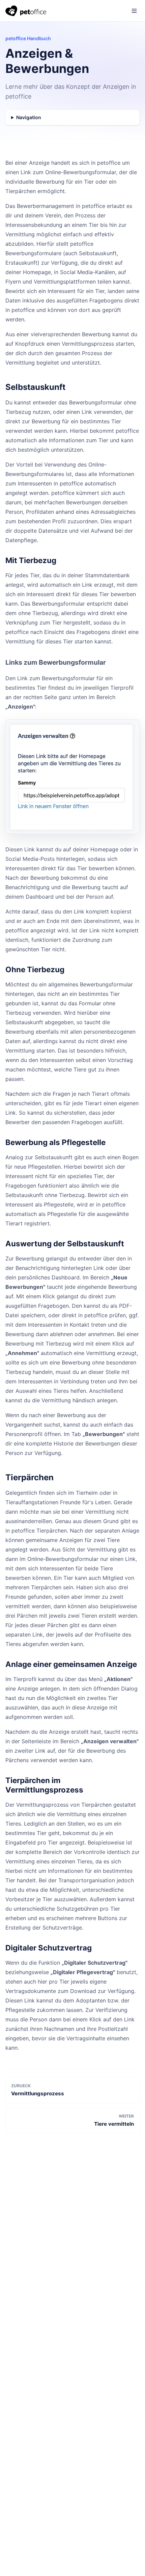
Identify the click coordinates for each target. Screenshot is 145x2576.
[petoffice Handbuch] (26, 11)
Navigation (29, 117)
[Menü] (134, 11)
